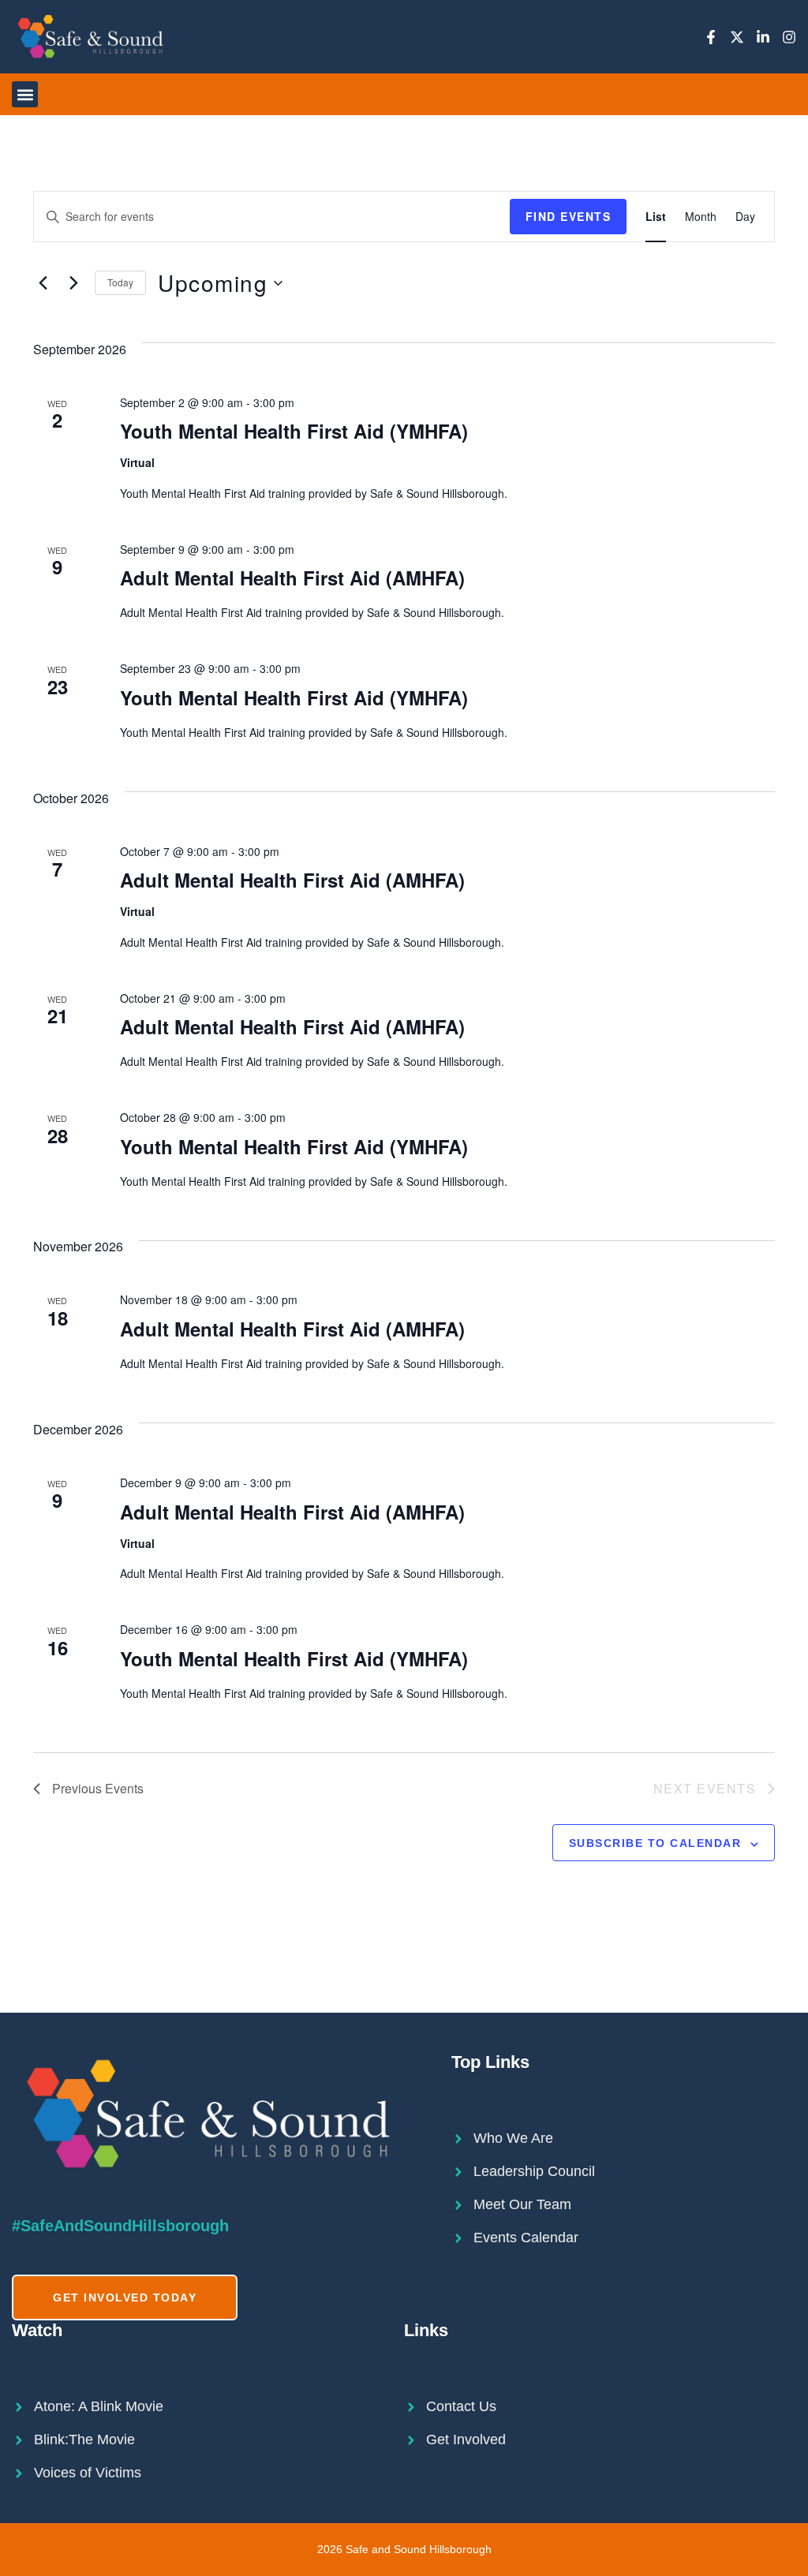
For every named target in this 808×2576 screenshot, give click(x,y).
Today (120, 282)
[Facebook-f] (711, 37)
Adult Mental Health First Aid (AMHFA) (292, 578)
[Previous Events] (43, 283)
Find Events (569, 216)
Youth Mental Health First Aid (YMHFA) (294, 431)
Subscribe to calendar (655, 1843)
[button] (25, 94)
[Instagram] (789, 37)
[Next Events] (73, 283)
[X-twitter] (737, 37)
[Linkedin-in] (763, 37)
